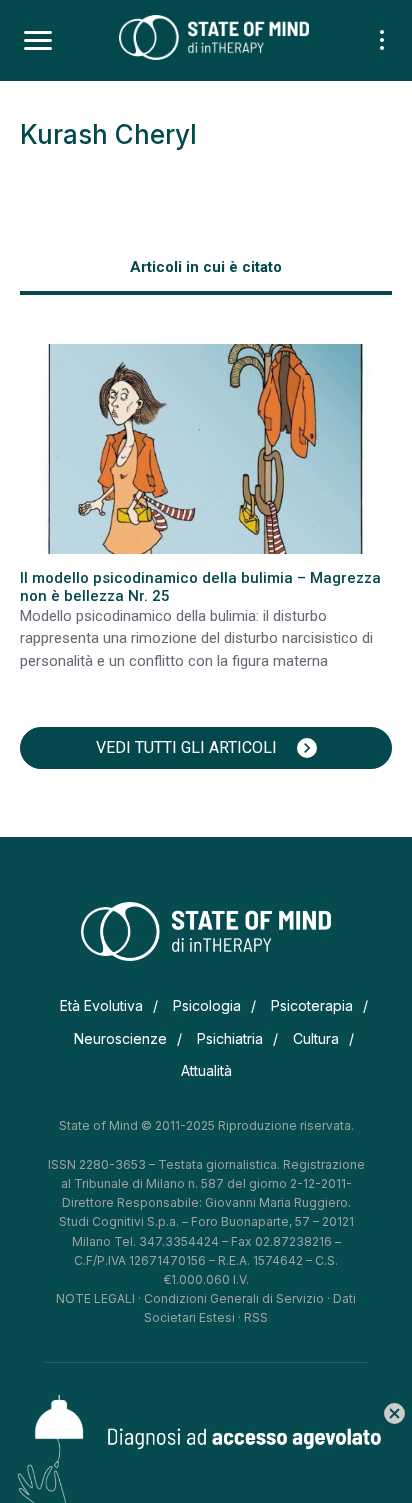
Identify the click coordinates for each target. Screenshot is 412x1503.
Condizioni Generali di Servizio (234, 1298)
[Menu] (38, 41)
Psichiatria (230, 1038)
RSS (256, 1317)
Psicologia (207, 1005)
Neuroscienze (120, 1038)
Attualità (206, 1070)
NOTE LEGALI (95, 1298)
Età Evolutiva (101, 1005)
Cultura (316, 1038)
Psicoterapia (312, 1005)
